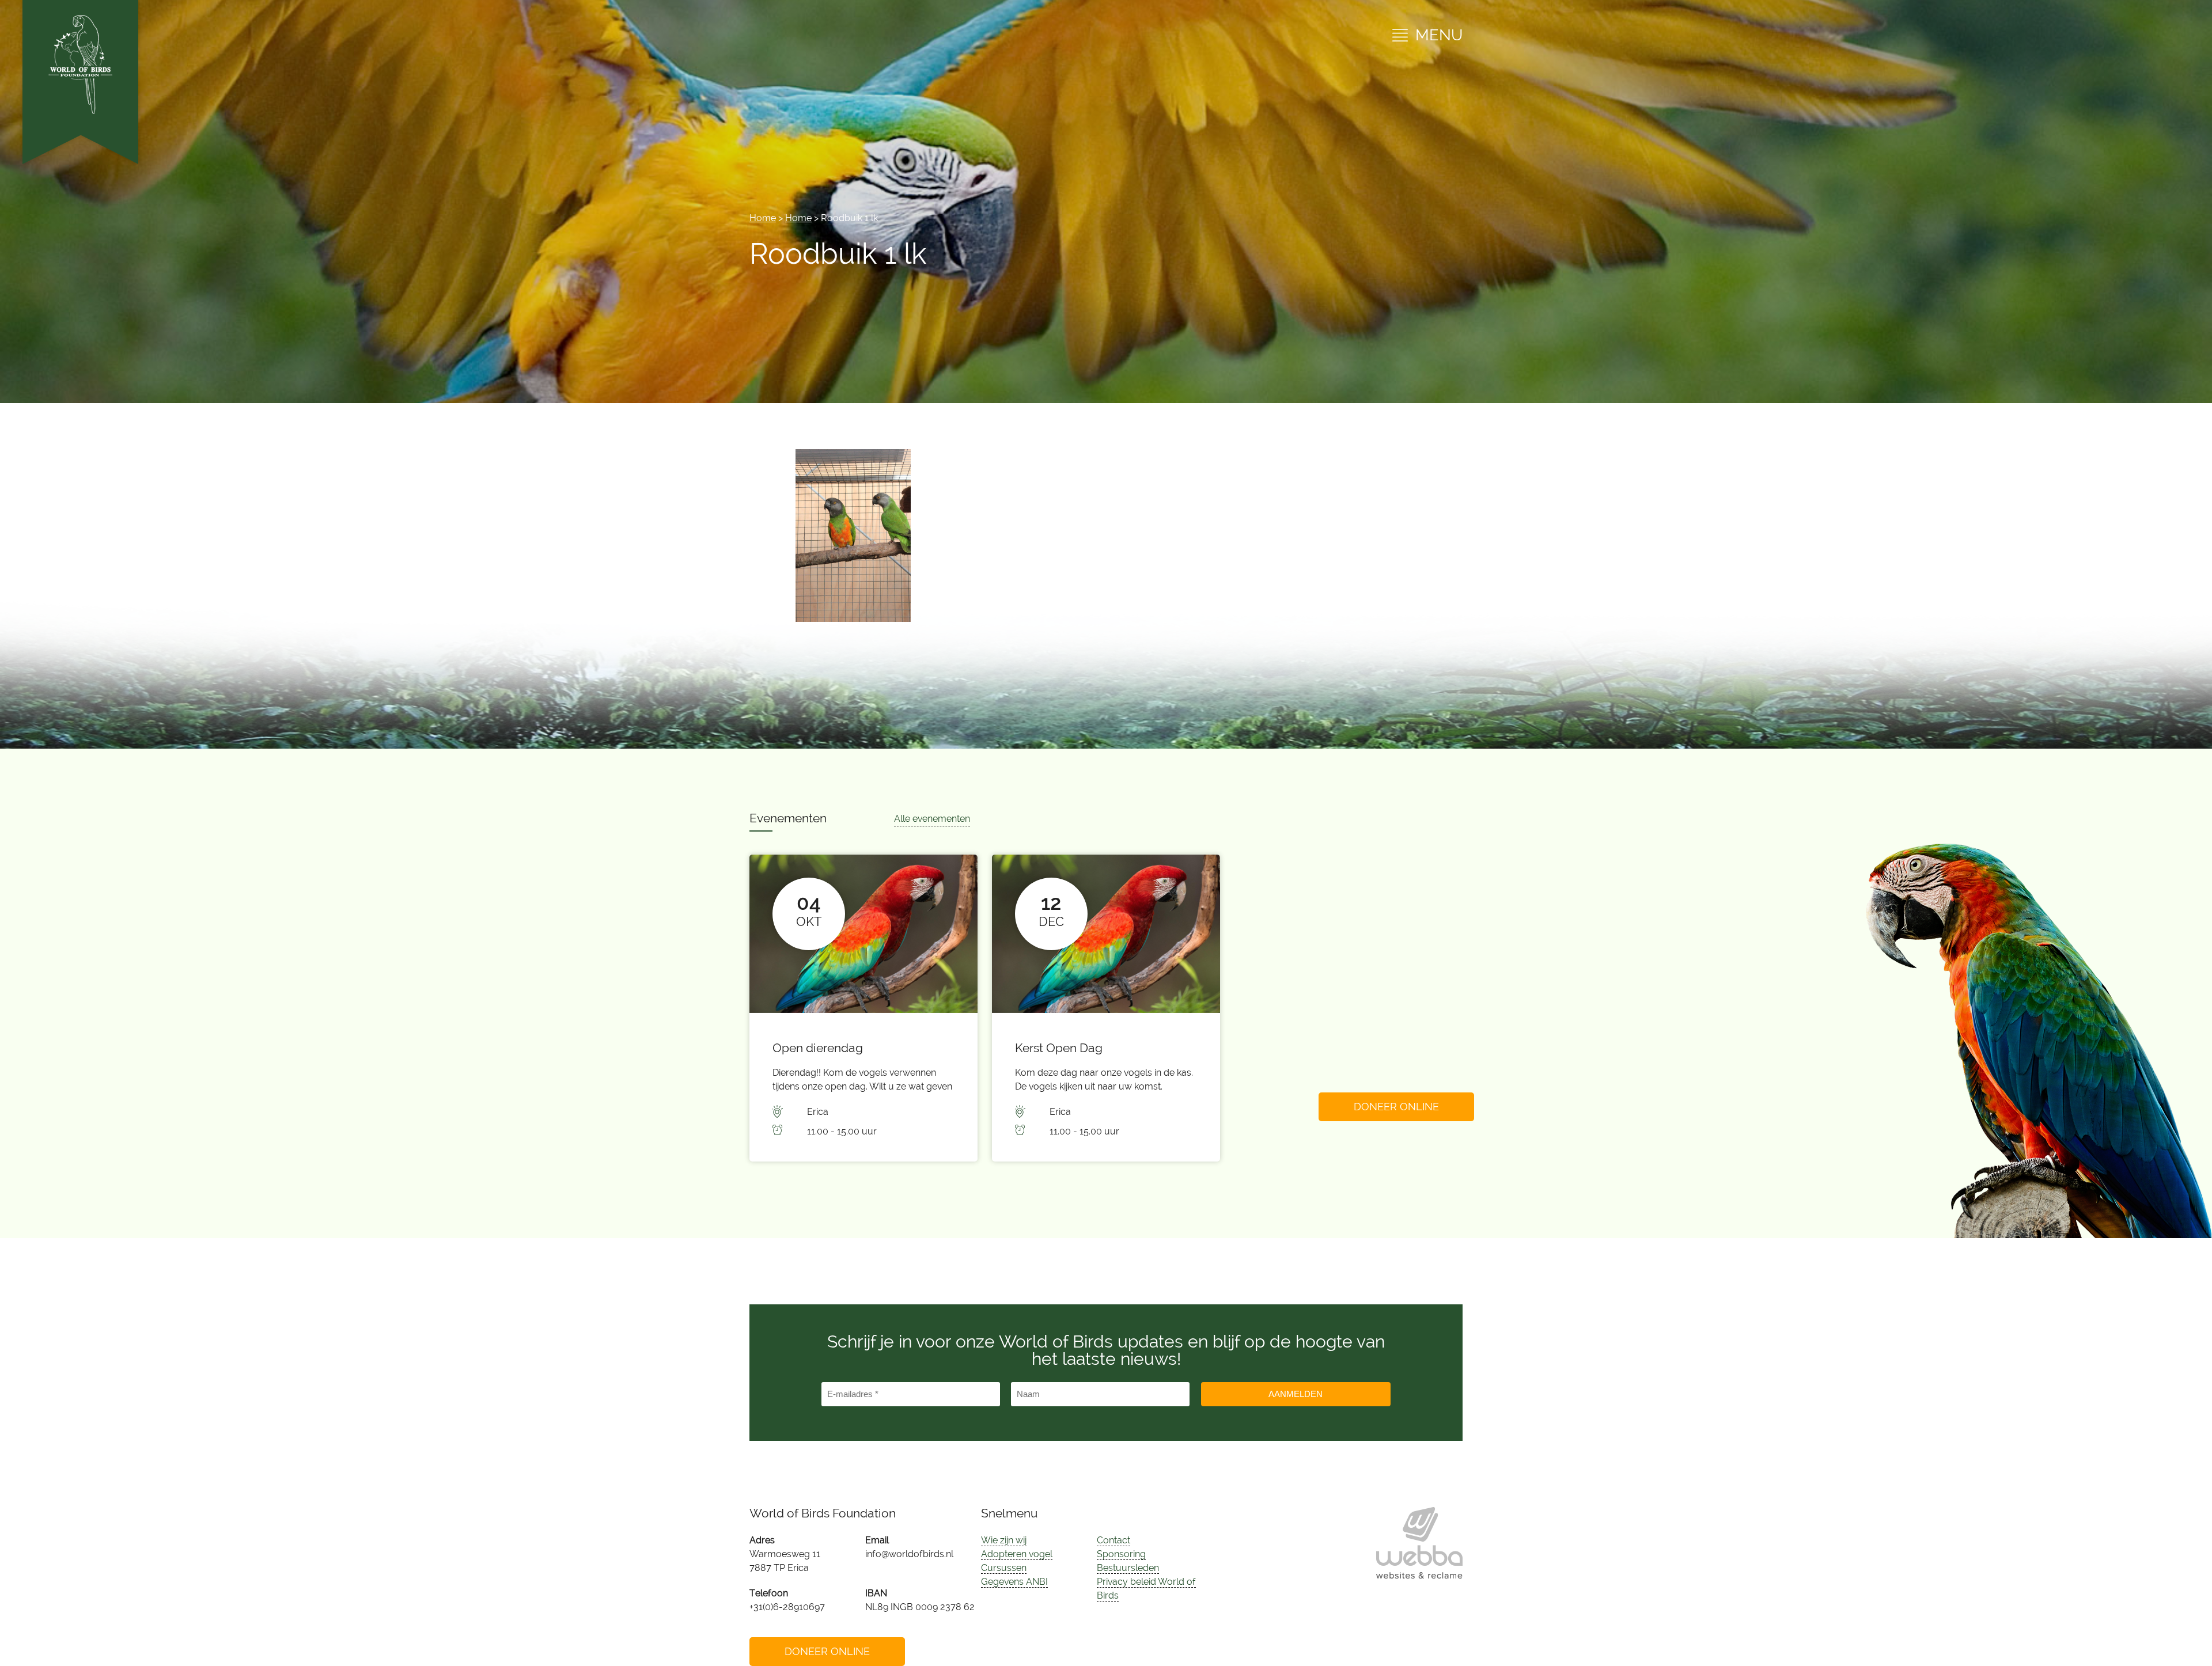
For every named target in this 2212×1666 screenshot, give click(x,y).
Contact (1113, 1540)
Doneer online (1396, 1107)
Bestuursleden (1128, 1568)
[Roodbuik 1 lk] (853, 619)
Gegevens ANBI (1014, 1582)
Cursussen (1004, 1568)
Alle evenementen (932, 819)
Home (763, 218)
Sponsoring (1121, 1554)
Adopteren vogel (1017, 1554)
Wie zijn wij (1004, 1540)
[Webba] (1419, 1543)
